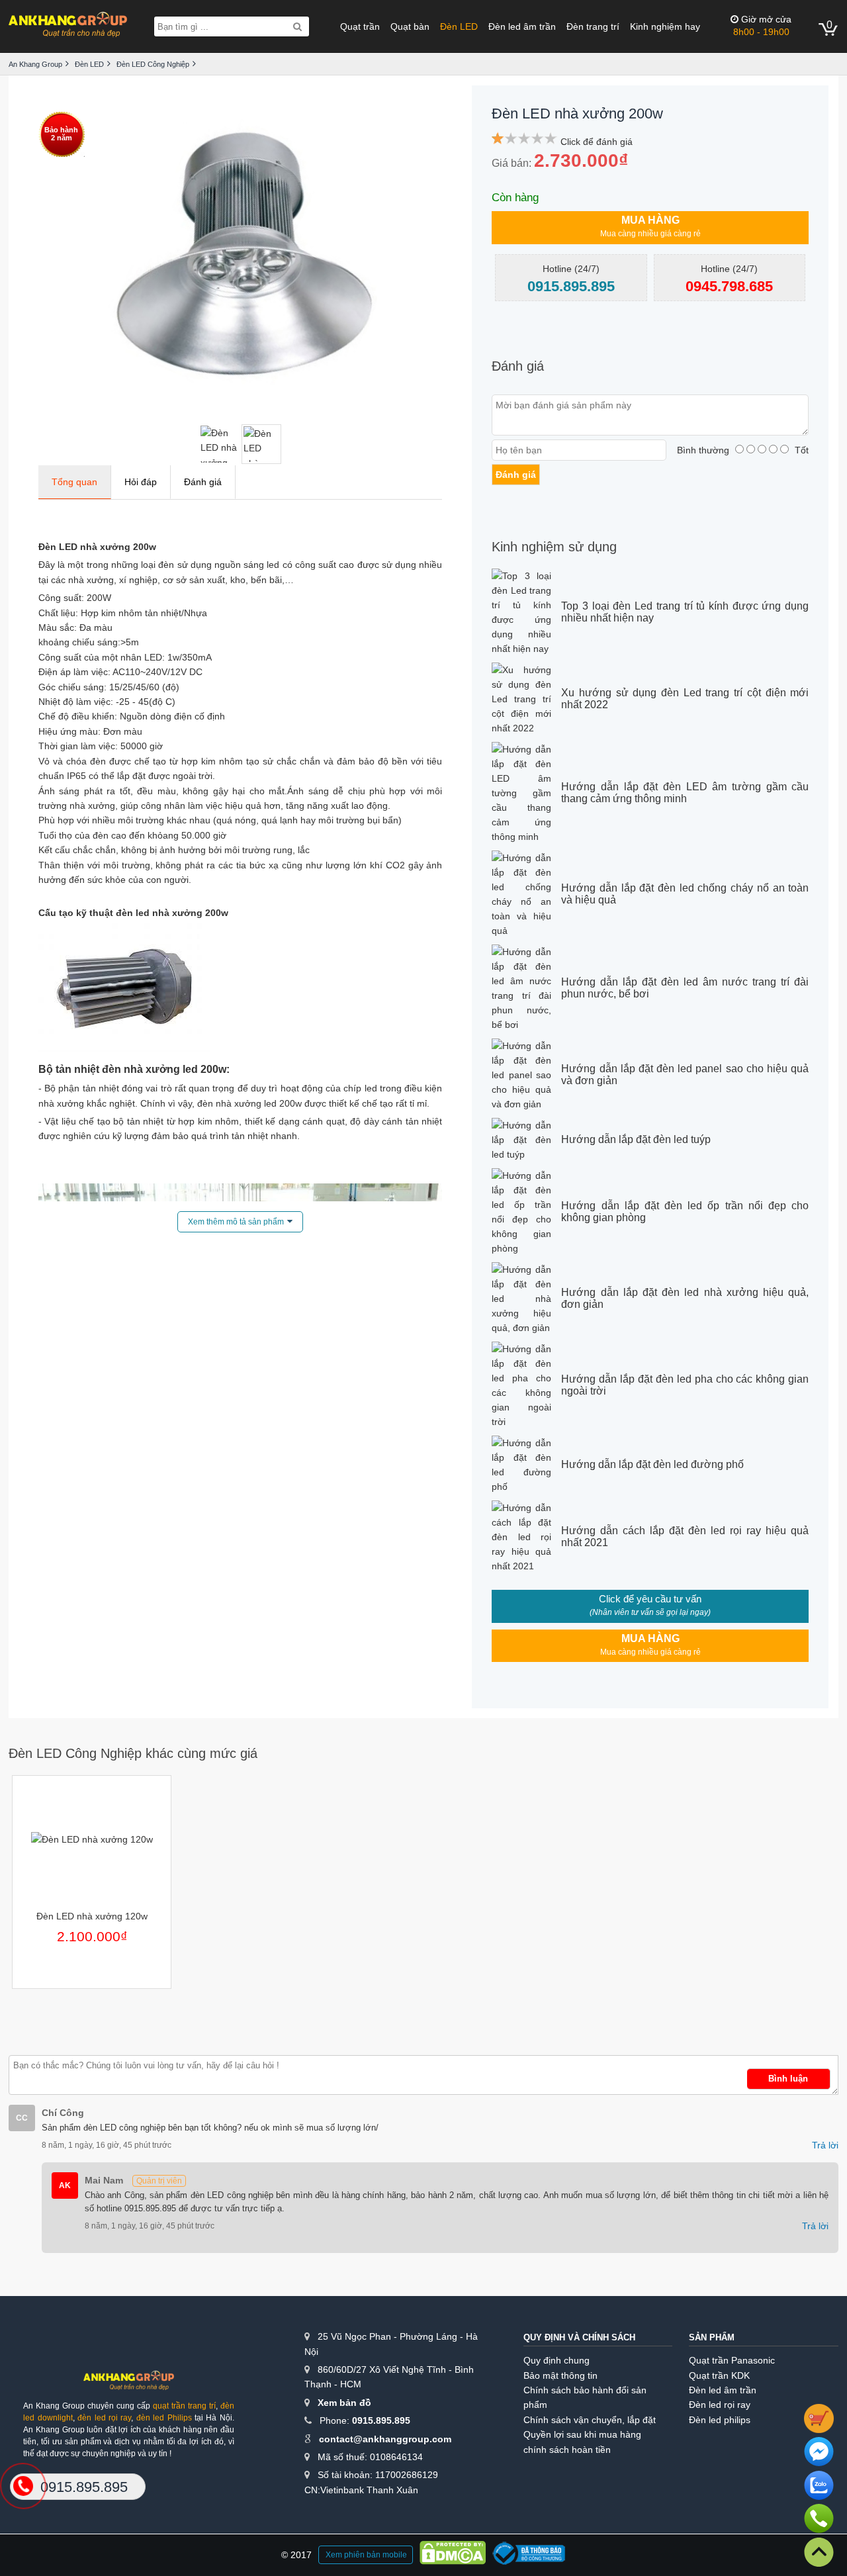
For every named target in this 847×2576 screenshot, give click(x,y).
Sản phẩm (712, 2337)
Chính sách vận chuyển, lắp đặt (590, 2420)
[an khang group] (68, 26)
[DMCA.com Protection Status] (453, 2555)
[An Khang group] (128, 2385)
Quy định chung (557, 2360)
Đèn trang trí (593, 26)
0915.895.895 (381, 2420)
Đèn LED (459, 26)
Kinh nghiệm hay (665, 26)
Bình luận (788, 2079)
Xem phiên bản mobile (366, 2555)
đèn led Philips (164, 2418)
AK (65, 2185)
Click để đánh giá (597, 142)
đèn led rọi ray (104, 2418)
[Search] (297, 26)
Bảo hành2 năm (61, 134)
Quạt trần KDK (719, 2375)
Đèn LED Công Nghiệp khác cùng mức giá (133, 1753)
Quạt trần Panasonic (732, 2360)
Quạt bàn (410, 26)
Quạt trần (360, 26)
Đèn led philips (720, 2420)
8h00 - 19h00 (762, 25)
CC (22, 2118)
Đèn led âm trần (522, 26)
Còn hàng (515, 198)
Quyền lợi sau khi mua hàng (582, 2434)
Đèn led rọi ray (720, 2405)
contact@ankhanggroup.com (385, 2439)
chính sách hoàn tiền (567, 2450)
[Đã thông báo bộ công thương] (529, 2555)
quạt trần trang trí (184, 2406)
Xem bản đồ (344, 2403)
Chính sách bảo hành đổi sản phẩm (585, 2397)
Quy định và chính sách (579, 2337)
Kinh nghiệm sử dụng (554, 547)
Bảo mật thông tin (560, 2375)
